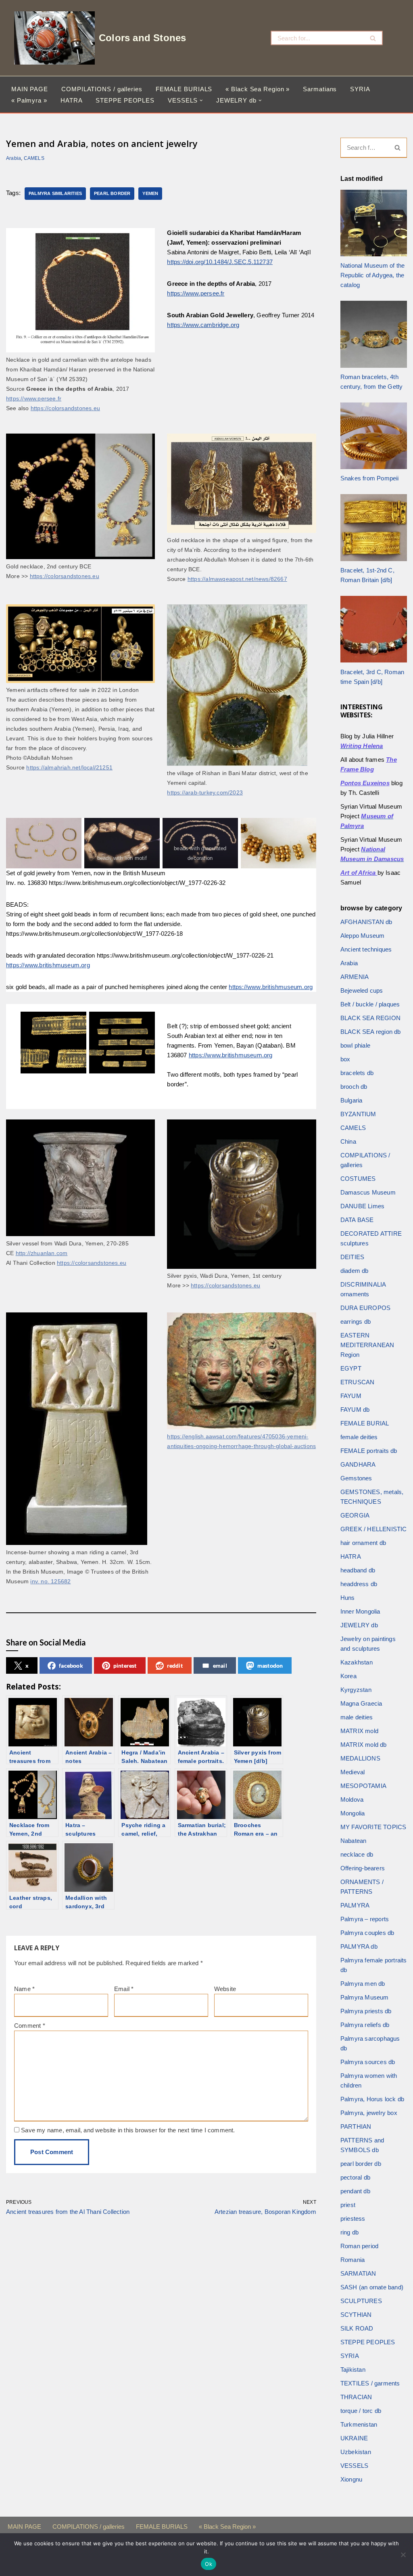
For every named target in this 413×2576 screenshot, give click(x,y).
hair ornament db (363, 1543)
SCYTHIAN (356, 2315)
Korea (348, 1676)
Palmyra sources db (368, 2062)
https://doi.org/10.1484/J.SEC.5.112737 (220, 262)
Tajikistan (353, 2370)
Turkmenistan (359, 2424)
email (220, 1665)
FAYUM (351, 1396)
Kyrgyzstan (356, 1690)
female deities (359, 1437)
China (348, 1141)
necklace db (357, 1854)
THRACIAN (356, 2397)
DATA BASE (357, 1220)
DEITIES (352, 1257)
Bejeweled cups (362, 990)
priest (348, 2205)
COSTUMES (358, 1179)
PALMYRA (355, 1905)
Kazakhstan (357, 1662)
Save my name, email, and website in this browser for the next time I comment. (128, 2130)
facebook (71, 1665)
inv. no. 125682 (50, 1581)
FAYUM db (355, 1410)
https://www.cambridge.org (203, 325)
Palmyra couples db (367, 1933)
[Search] (373, 38)
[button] (201, 101)
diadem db (355, 1271)
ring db (349, 2232)
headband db (358, 1570)
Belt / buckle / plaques (370, 1004)
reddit (175, 1665)
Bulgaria (351, 1100)
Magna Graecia (361, 1703)
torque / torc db (361, 2411)
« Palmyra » (29, 100)
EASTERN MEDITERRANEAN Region (367, 1345)
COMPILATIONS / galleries (102, 89)
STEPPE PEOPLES (125, 100)
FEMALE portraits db (369, 1451)
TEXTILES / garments (370, 2383)
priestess (353, 2219)
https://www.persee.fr (34, 399)
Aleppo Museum (363, 936)
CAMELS (34, 158)
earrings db (356, 1322)
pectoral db (355, 2177)
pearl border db (361, 2164)
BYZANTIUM (358, 1114)
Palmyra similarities (55, 193)
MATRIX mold (359, 1731)
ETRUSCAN (358, 1382)
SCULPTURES (361, 2301)
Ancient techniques (366, 949)
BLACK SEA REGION (370, 1018)
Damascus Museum (368, 1192)
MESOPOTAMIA (363, 1786)
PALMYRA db (359, 1946)
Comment (30, 2026)
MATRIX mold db (364, 1745)
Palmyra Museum (365, 1997)
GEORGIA (355, 1515)
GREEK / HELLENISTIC (374, 1529)
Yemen (150, 193)
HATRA (72, 100)
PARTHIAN (356, 2126)
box (345, 1059)
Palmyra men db (363, 1984)
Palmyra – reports (365, 1919)
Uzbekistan (356, 2452)
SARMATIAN (358, 2273)
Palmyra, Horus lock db (372, 2099)
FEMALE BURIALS (184, 89)
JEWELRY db (359, 1625)
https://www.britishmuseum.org (48, 965)
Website (225, 1989)
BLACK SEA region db (371, 1032)
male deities (357, 1717)
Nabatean (354, 1841)
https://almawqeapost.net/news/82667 (237, 579)
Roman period (359, 2246)
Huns (348, 1598)
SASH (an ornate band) (372, 2287)
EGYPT (351, 1368)
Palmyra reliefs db (365, 2025)
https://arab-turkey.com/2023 (205, 793)
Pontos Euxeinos (365, 783)
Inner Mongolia (360, 1611)
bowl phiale (355, 1045)
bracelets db (357, 1073)
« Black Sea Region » (258, 89)
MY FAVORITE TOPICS (373, 1827)
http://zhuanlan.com (42, 1253)
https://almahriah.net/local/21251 (69, 768)
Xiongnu (351, 2479)
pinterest (125, 1665)
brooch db (354, 1087)
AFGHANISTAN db (366, 922)
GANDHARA (358, 1464)
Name (24, 1989)
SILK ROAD (357, 2328)
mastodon (270, 1665)
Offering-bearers (363, 1868)
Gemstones (356, 1478)
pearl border (112, 193)
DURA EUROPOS (365, 1308)
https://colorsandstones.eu (65, 408)
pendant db (355, 2191)
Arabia (14, 158)
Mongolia (353, 1813)
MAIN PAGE (30, 89)
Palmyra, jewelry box (369, 2113)
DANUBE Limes (362, 1206)
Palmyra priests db (366, 2011)
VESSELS (354, 2466)
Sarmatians (320, 89)
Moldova (352, 1799)
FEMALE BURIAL (365, 1423)
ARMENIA (355, 977)
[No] (403, 2555)
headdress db (359, 1584)
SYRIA (360, 89)
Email (124, 1989)
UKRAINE (354, 2438)
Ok (209, 2564)
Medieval (353, 1772)
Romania (353, 2260)
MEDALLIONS (360, 1758)
